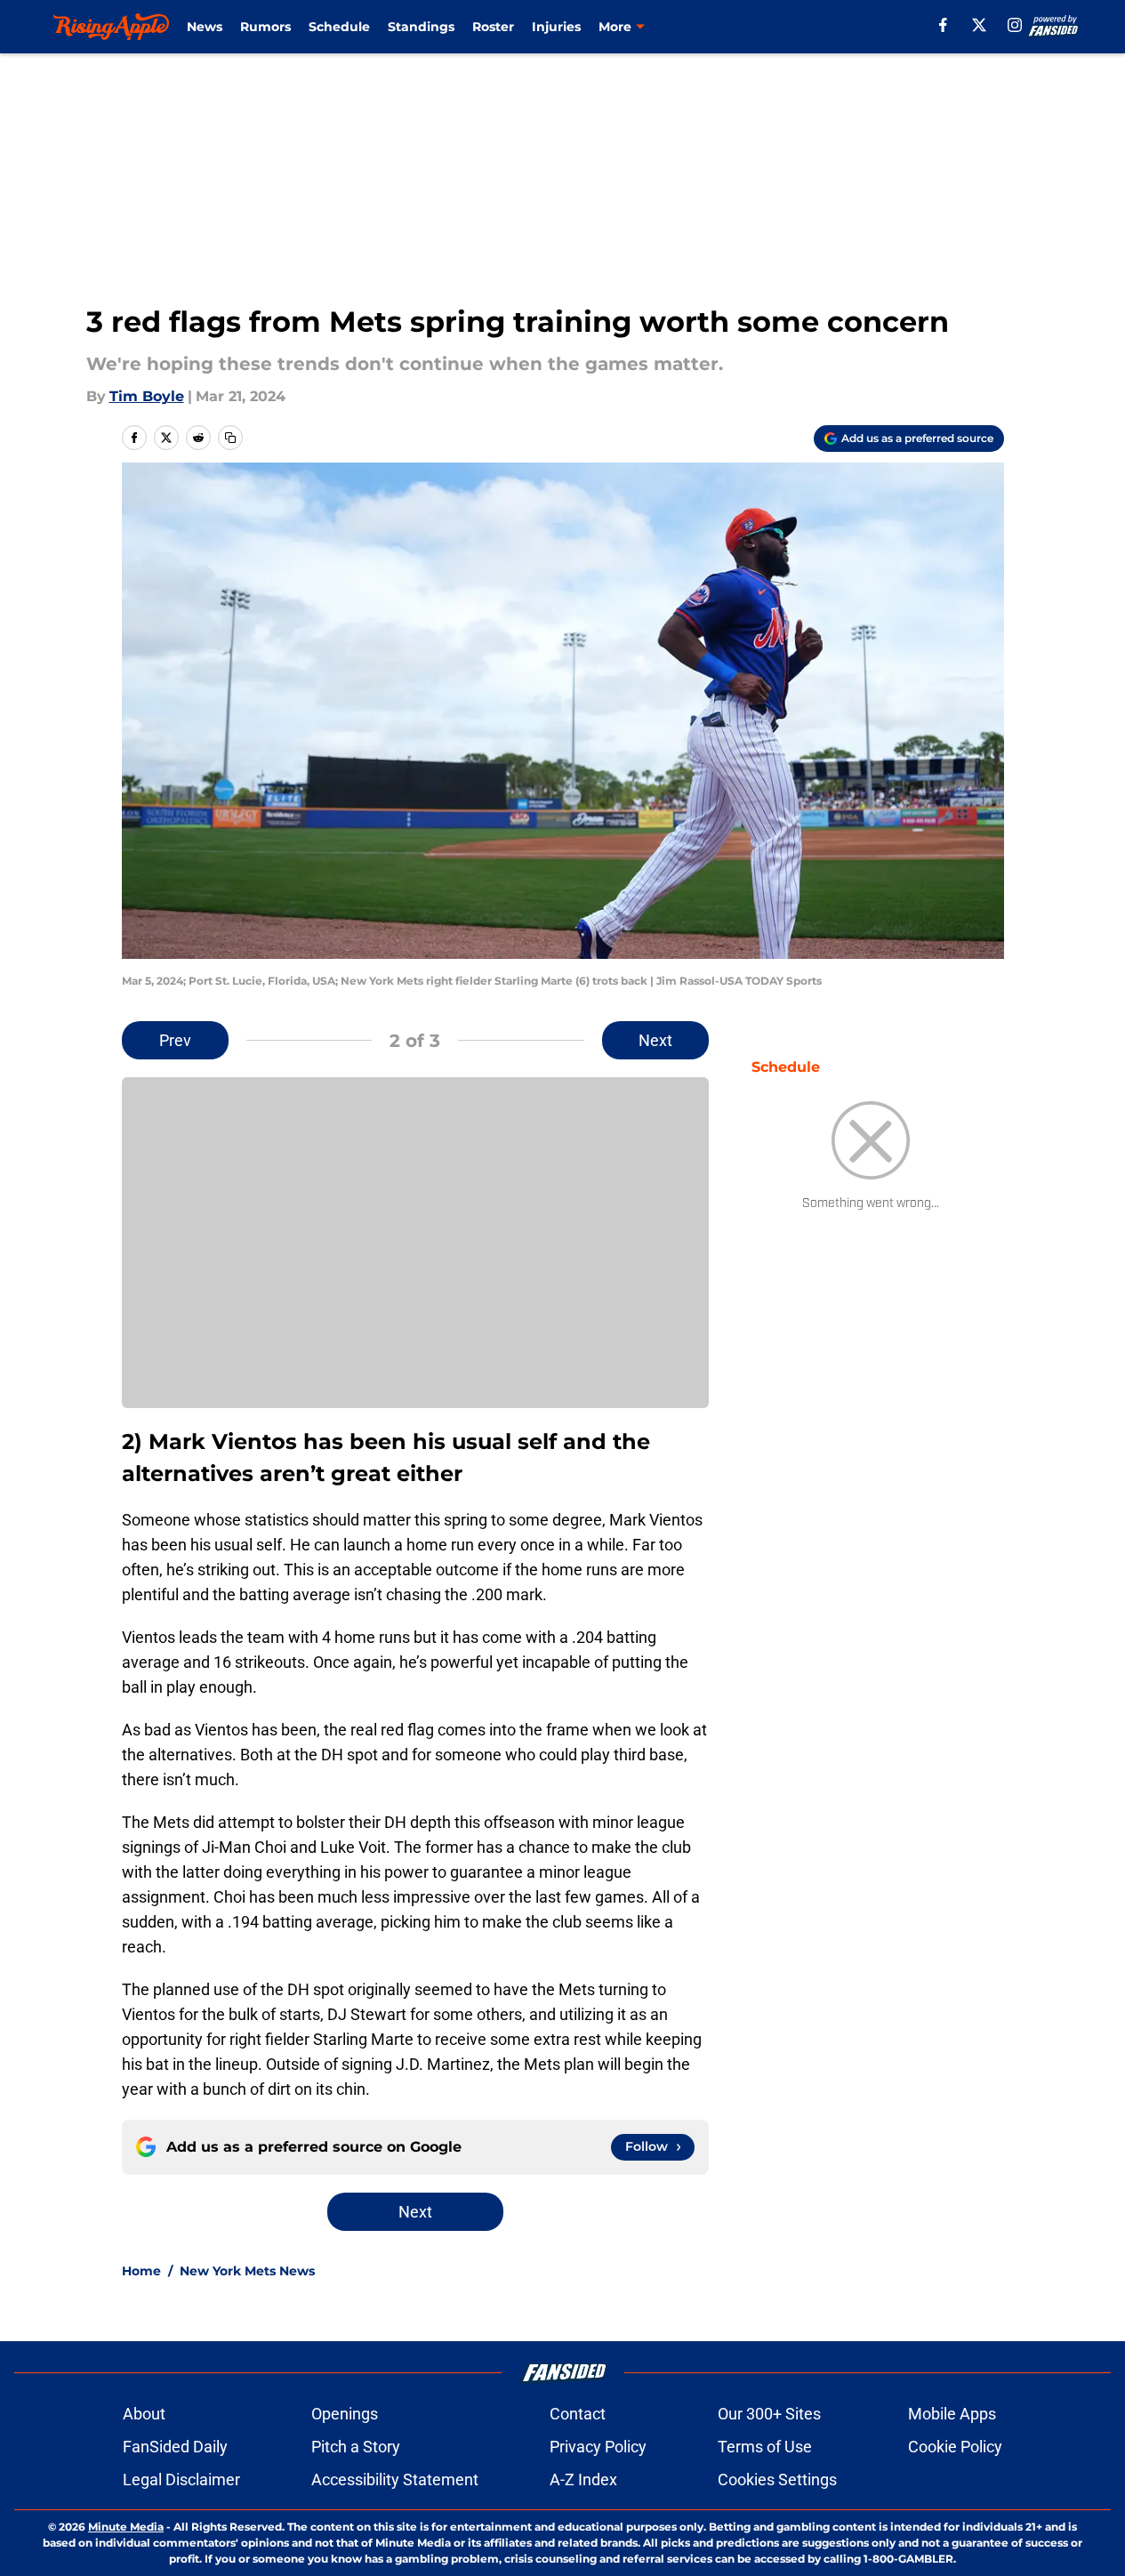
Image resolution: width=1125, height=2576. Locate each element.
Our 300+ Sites (769, 2414)
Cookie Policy (955, 2447)
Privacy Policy (598, 2447)
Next (655, 1040)
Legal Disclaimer (181, 2479)
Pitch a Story (356, 2447)
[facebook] (943, 25)
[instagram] (1015, 25)
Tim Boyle (147, 396)
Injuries (556, 27)
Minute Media (126, 2527)
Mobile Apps (952, 2414)
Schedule (339, 27)
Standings (421, 27)
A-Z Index (583, 2479)
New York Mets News (247, 2271)
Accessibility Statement (395, 2479)
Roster (493, 27)
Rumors (265, 27)
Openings (345, 2414)
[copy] (230, 438)
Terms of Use (765, 2447)
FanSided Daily (175, 2447)
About (144, 2414)
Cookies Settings (777, 2479)
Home (141, 2271)
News (205, 27)
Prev (175, 1040)
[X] (979, 25)
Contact (578, 2414)
